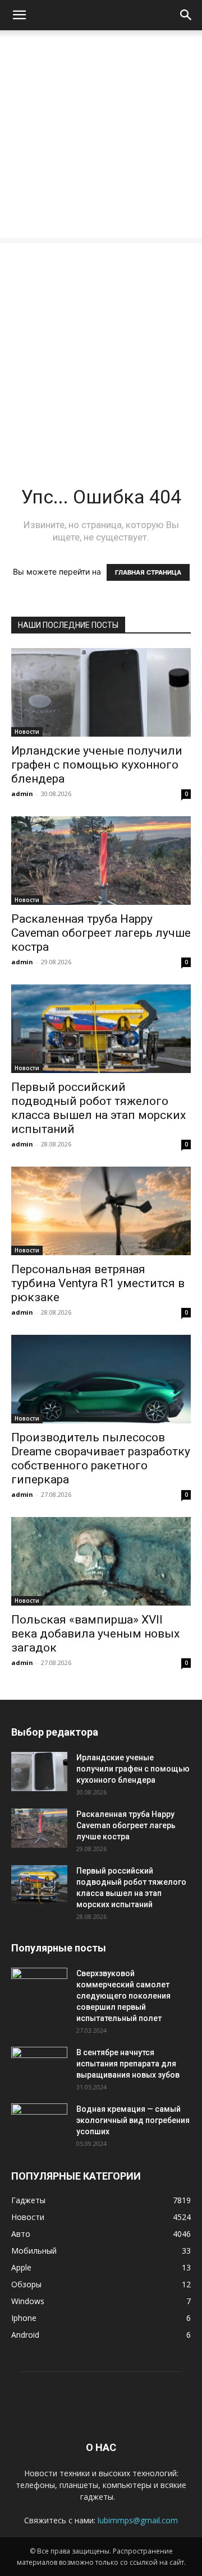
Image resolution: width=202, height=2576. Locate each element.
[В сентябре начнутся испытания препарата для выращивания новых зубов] (39, 2066)
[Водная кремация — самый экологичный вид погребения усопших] (39, 2123)
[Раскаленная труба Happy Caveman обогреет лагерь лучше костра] (101, 861)
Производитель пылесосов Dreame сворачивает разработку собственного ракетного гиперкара (101, 1458)
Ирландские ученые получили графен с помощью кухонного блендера (97, 765)
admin (22, 794)
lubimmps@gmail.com (138, 2520)
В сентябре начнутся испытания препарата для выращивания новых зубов (128, 2064)
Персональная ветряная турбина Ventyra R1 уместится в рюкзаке (98, 1283)
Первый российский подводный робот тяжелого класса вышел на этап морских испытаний (98, 1108)
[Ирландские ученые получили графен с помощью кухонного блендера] (101, 692)
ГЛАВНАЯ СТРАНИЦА (148, 572)
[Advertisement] (101, 137)
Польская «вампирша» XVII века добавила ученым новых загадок (95, 1634)
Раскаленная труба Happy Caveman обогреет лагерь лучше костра (101, 933)
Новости (27, 732)
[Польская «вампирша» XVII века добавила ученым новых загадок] (101, 1561)
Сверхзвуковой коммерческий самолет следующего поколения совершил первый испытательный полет (123, 1996)
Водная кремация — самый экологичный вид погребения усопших (133, 2120)
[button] (19, 15)
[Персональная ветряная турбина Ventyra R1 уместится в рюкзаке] (101, 1211)
